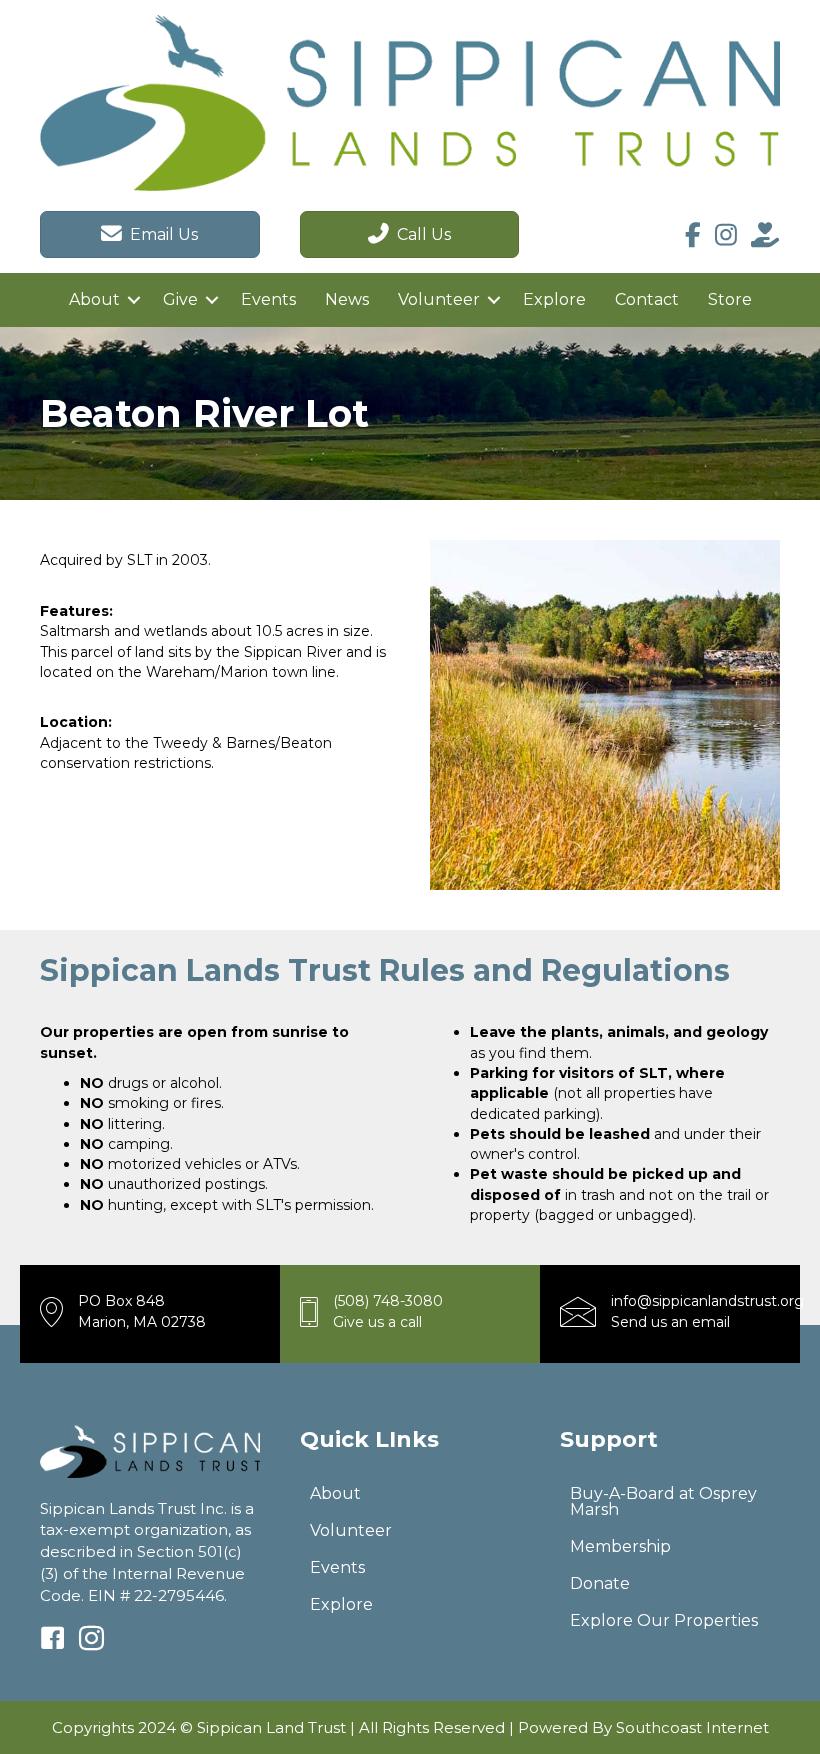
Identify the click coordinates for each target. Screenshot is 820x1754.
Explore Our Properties (664, 1620)
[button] (134, 300)
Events (268, 299)
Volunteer (439, 299)
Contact (647, 299)
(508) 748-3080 (388, 1301)
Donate (600, 1583)
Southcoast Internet (692, 1727)
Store (730, 299)
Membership (620, 1546)
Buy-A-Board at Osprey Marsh (663, 1501)
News (347, 299)
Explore (554, 299)
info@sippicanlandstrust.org (707, 1301)
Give (180, 299)
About (94, 299)
